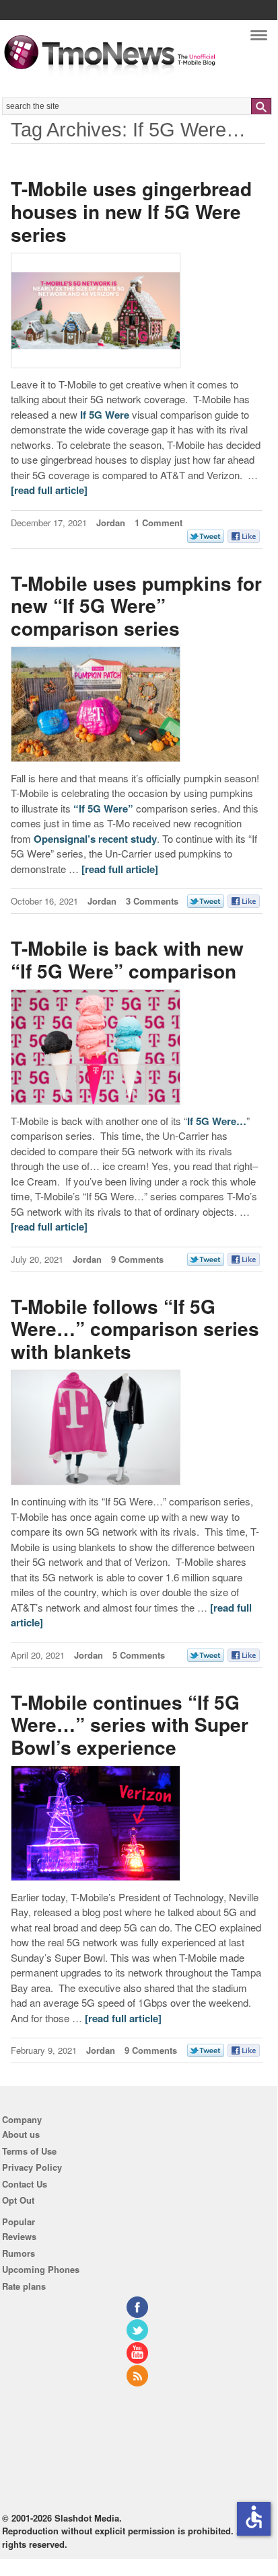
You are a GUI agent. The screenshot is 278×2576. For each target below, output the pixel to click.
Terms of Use (29, 2151)
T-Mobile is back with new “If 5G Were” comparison (127, 959)
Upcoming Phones (41, 2269)
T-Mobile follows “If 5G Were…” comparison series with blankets (135, 1329)
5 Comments (139, 1655)
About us (21, 2134)
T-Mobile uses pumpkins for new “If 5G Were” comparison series (136, 606)
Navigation (259, 39)
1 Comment (159, 523)
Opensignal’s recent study (95, 839)
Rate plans (24, 2286)
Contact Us (25, 2184)
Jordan (111, 523)
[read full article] (49, 490)
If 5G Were (105, 415)
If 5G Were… (217, 1121)
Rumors (19, 2253)
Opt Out (18, 2200)
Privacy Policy (32, 2167)
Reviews (19, 2236)
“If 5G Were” (103, 808)
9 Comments (137, 1259)
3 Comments (152, 901)
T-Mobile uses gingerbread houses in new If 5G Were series (131, 211)
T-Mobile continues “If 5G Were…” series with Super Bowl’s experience (130, 1725)
